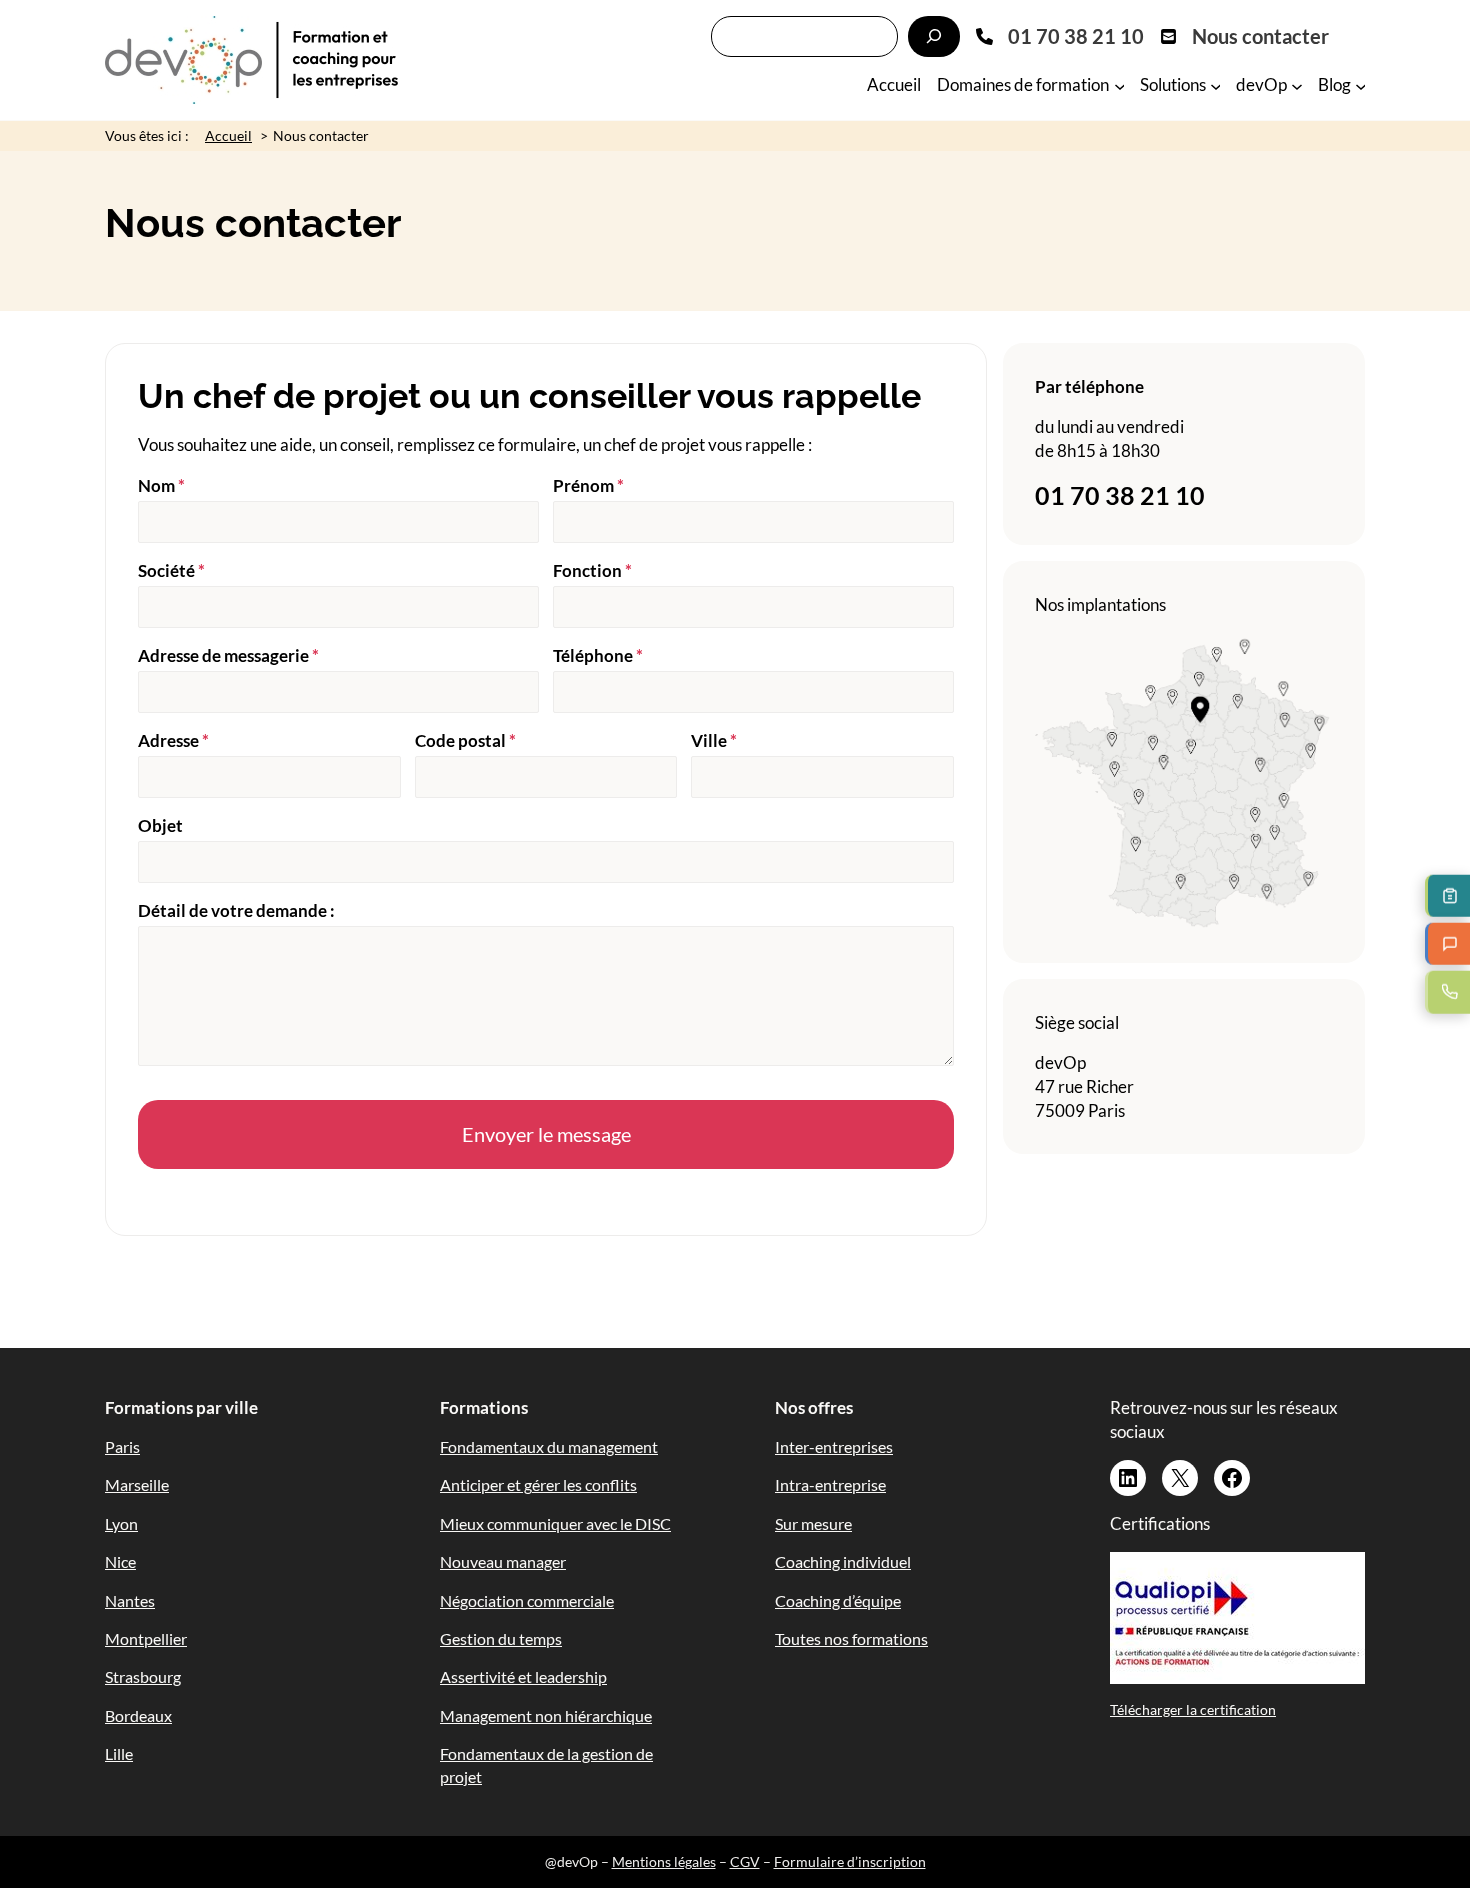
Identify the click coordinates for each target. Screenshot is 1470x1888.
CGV (745, 1861)
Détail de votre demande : (236, 910)
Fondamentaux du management (549, 1446)
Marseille (137, 1484)
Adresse (173, 740)
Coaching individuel (843, 1561)
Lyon (121, 1523)
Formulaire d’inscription (850, 1861)
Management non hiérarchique (546, 1715)
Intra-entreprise (830, 1484)
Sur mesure (813, 1523)
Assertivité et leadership (523, 1676)
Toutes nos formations (851, 1638)
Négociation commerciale (527, 1600)
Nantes (130, 1600)
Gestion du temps (501, 1638)
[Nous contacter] (1244, 36)
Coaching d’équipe (838, 1600)
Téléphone (598, 655)
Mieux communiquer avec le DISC (555, 1523)
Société (171, 570)
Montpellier (146, 1638)
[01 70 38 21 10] (1060, 36)
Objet (160, 825)
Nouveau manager (503, 1561)
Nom (161, 485)
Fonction (592, 570)
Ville (714, 740)
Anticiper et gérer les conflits (538, 1484)
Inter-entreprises (834, 1446)
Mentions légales (664, 1861)
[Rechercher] (934, 36)
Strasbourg (143, 1676)
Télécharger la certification (1193, 1709)
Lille (119, 1753)
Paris (122, 1446)
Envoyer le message (546, 1134)
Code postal (465, 740)
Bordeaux (138, 1715)
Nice (120, 1561)
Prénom (588, 485)
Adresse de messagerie (228, 655)
